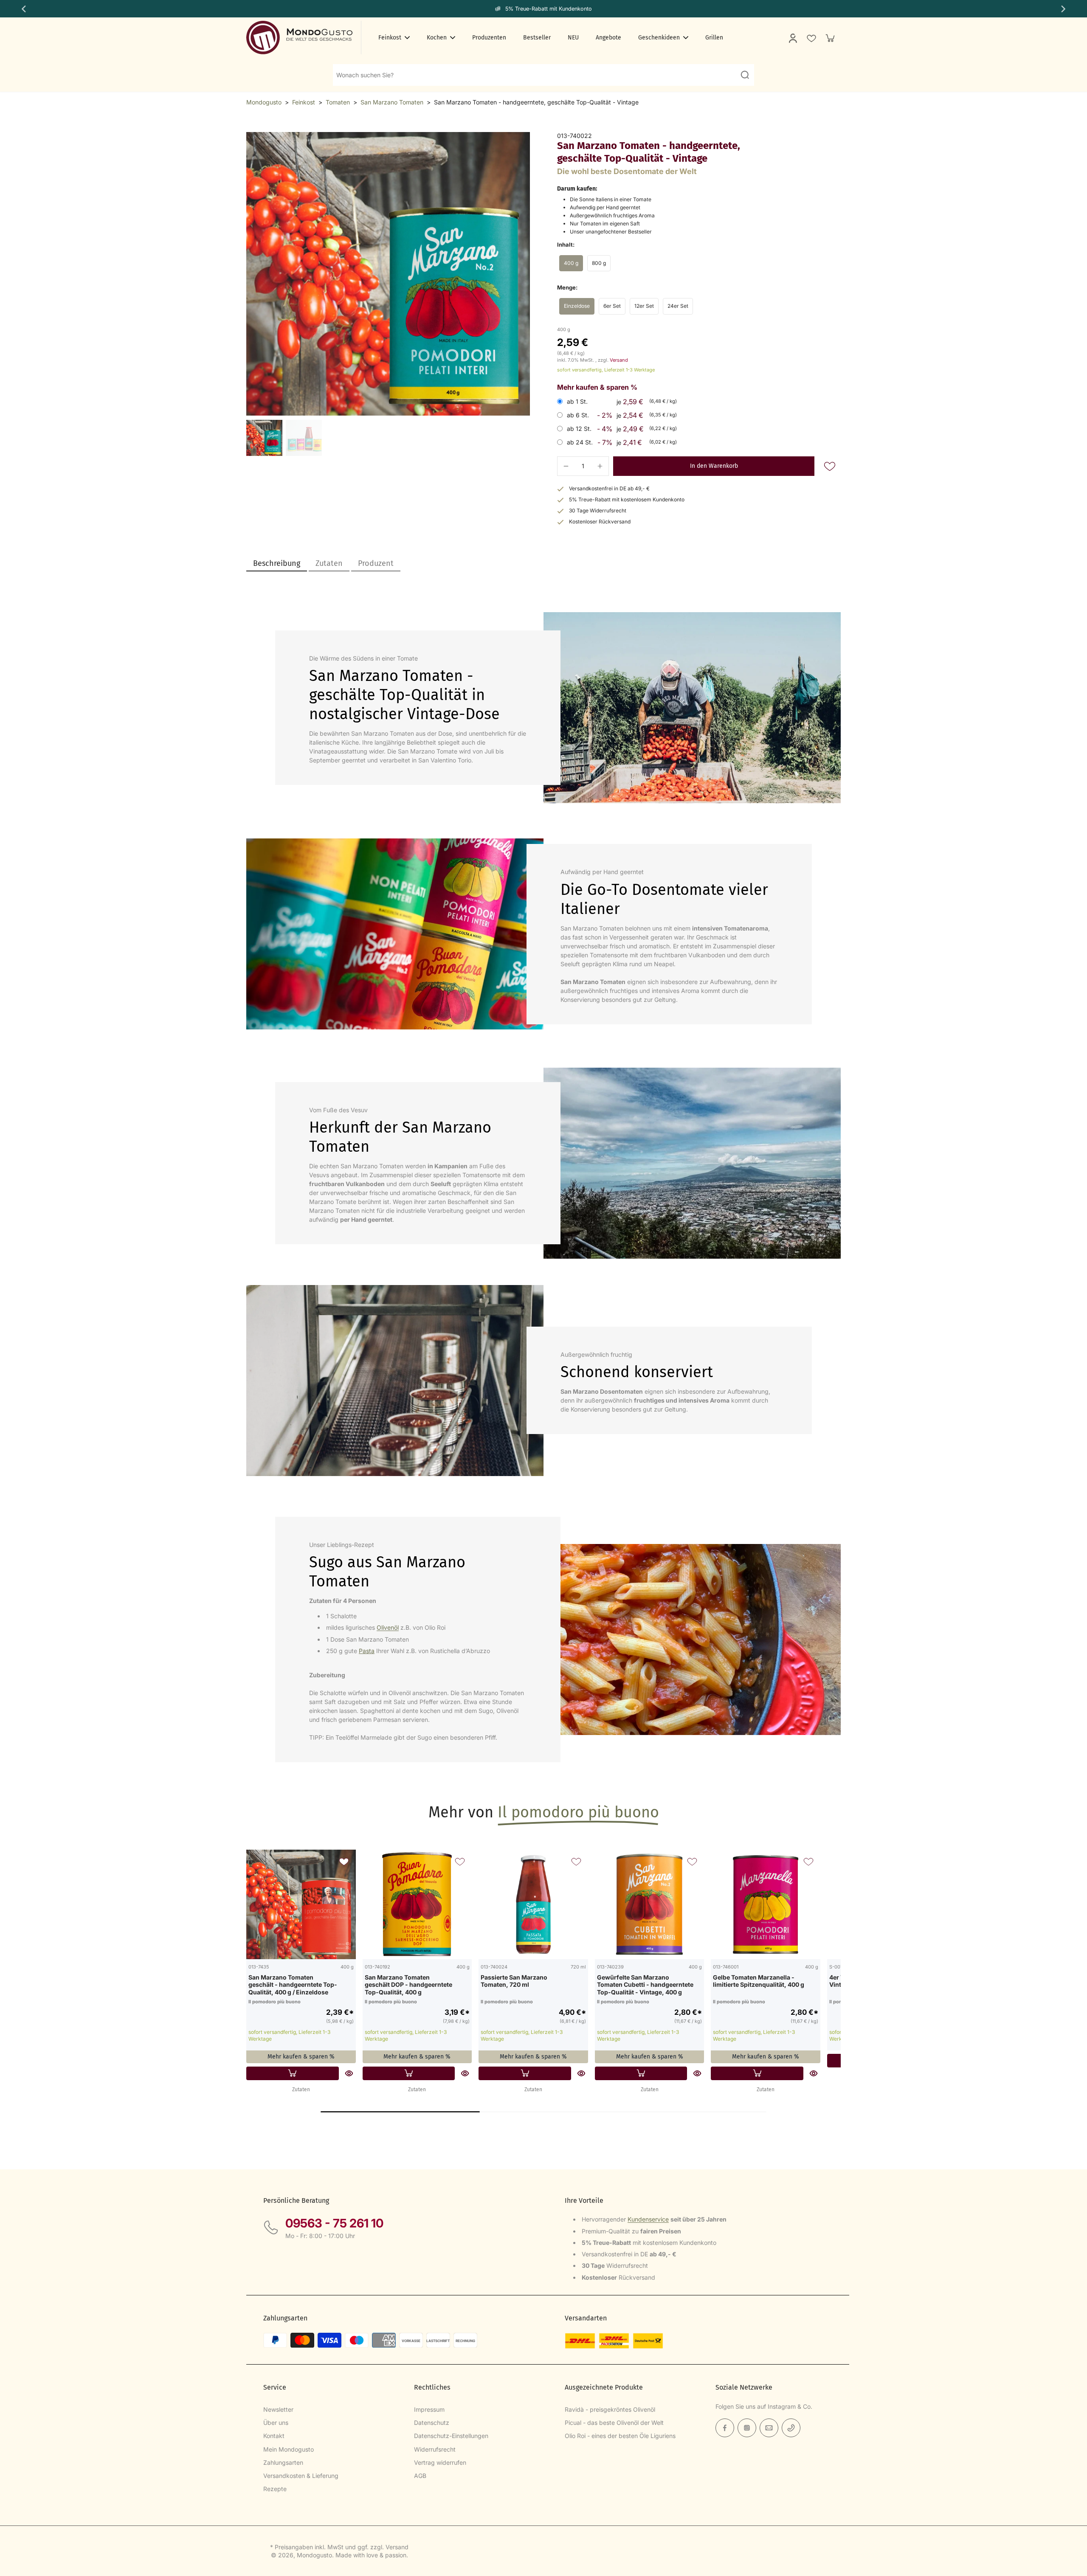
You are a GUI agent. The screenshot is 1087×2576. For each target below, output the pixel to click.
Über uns (276, 2423)
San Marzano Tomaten (392, 102)
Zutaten (301, 2089)
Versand (619, 360)
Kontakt (274, 2436)
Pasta (367, 1651)
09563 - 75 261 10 (334, 2223)
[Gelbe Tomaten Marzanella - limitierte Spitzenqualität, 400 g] (766, 1904)
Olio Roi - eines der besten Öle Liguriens (620, 2436)
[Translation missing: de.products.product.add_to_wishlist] (811, 38)
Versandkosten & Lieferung (301, 2476)
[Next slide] (1064, 9)
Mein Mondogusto (289, 2449)
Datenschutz (432, 2423)
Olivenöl (388, 1627)
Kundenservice (648, 2219)
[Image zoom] (388, 274)
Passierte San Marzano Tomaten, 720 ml (514, 1981)
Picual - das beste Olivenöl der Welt (614, 2423)
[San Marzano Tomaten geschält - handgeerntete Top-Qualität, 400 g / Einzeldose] (301, 1904)
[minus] (566, 466)
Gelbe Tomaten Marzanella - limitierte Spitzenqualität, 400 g (759, 1981)
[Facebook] (725, 2428)
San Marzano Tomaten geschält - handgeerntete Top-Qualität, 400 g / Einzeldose (293, 1985)
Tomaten (338, 102)
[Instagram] (747, 2428)
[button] (714, 466)
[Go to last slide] (23, 9)
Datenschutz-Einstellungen (451, 2436)
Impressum (429, 2409)
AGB (420, 2476)
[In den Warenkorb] (293, 2073)
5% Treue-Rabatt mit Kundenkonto (549, 9)
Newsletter (278, 2409)
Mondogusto (264, 102)
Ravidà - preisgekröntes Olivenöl (610, 2409)
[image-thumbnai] (264, 438)
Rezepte (275, 2489)
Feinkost (304, 102)
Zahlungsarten (283, 2462)
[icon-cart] (830, 38)
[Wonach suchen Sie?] (745, 75)
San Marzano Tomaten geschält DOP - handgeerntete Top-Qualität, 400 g (408, 1985)
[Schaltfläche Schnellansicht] (349, 2073)
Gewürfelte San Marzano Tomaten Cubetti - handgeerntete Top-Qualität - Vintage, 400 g (645, 1985)
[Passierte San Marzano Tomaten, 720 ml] (533, 1904)
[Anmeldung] (792, 38)
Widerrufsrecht (435, 2449)
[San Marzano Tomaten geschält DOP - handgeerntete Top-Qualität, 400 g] (417, 1904)
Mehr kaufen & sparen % (301, 2057)
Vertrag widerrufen (440, 2462)
